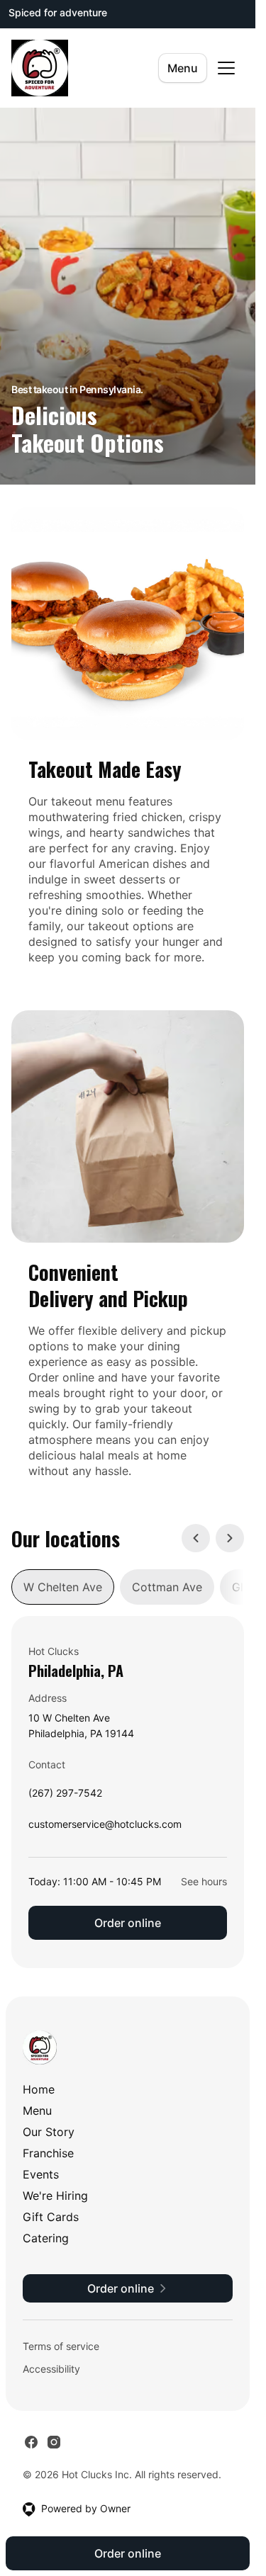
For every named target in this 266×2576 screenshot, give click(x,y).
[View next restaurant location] (230, 1538)
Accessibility (51, 2369)
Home (39, 2089)
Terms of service (61, 2346)
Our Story (49, 2132)
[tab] (63, 1587)
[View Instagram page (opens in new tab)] (54, 2442)
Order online (128, 1923)
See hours (204, 1881)
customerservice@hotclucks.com (105, 1828)
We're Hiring (55, 2196)
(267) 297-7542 (65, 1796)
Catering (46, 2238)
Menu (183, 68)
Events (41, 2174)
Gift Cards (51, 2217)
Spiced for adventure (58, 12)
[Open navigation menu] (226, 68)
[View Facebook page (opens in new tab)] (31, 2442)
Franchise (48, 2153)
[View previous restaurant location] (196, 1538)
